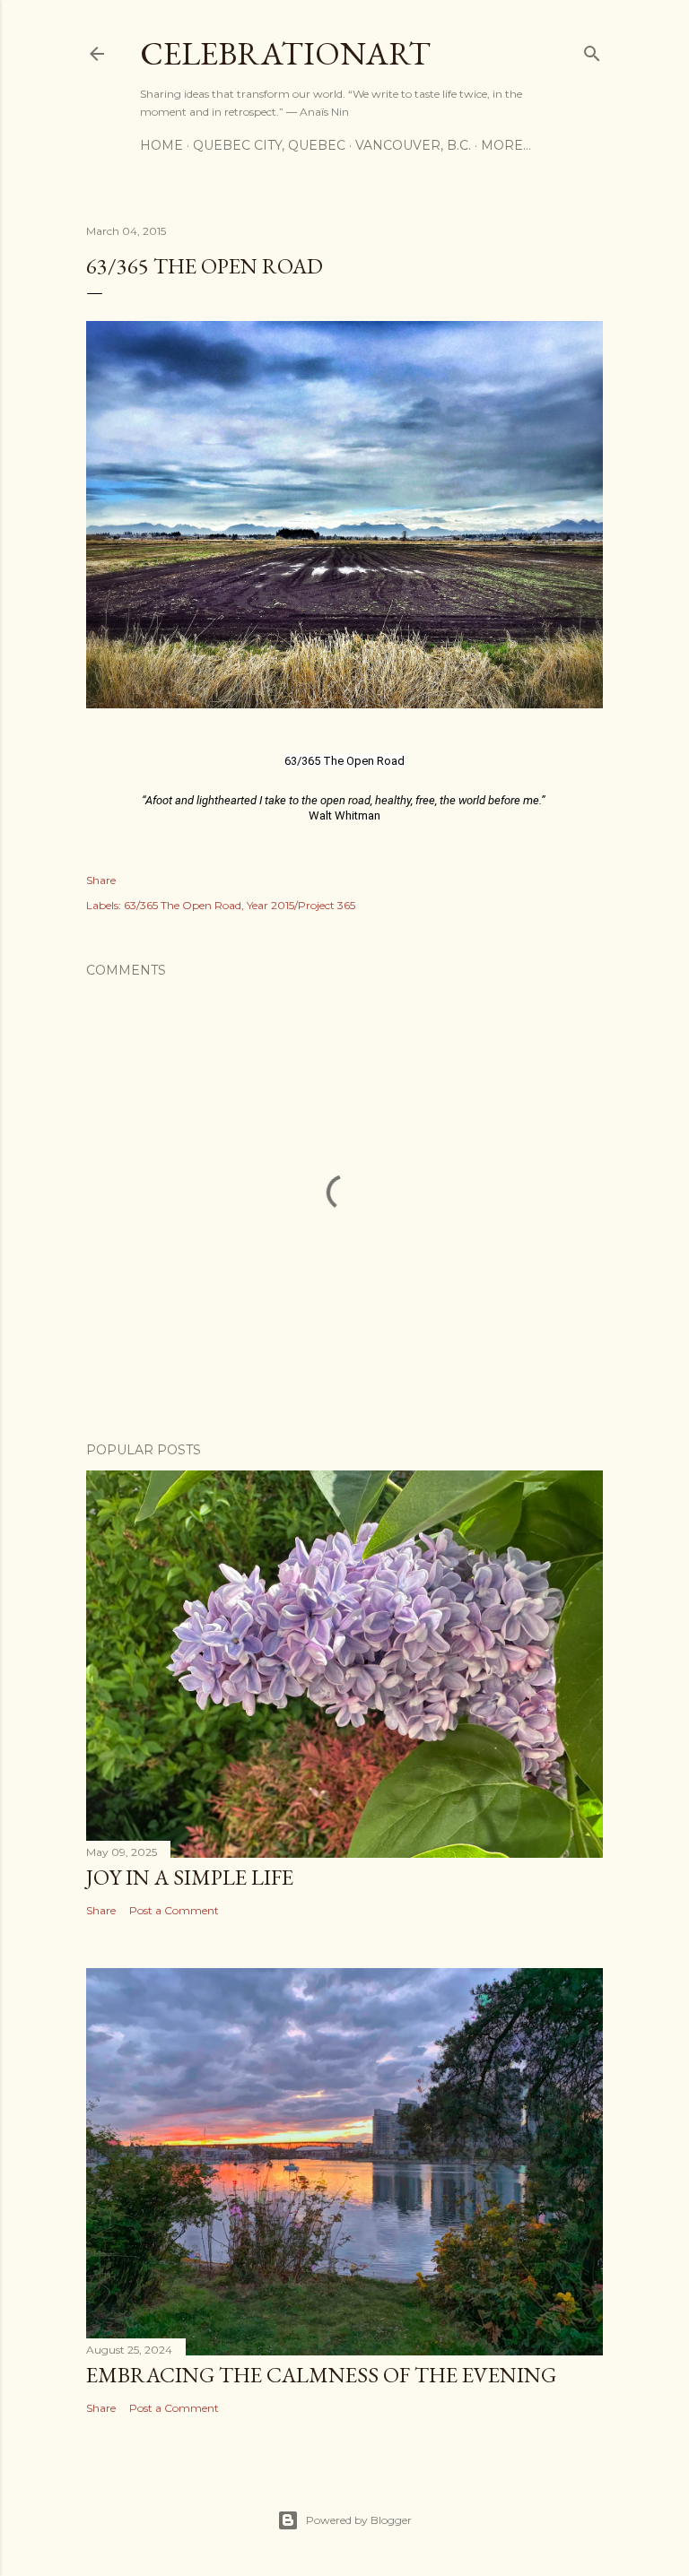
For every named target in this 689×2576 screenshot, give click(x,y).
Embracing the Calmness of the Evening (321, 2375)
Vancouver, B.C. (413, 145)
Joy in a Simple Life (190, 1877)
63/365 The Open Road (183, 905)
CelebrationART (285, 53)
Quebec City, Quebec (269, 145)
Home (161, 145)
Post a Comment (174, 1910)
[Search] (592, 50)
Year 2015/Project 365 (301, 905)
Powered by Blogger (359, 2520)
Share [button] (101, 880)
